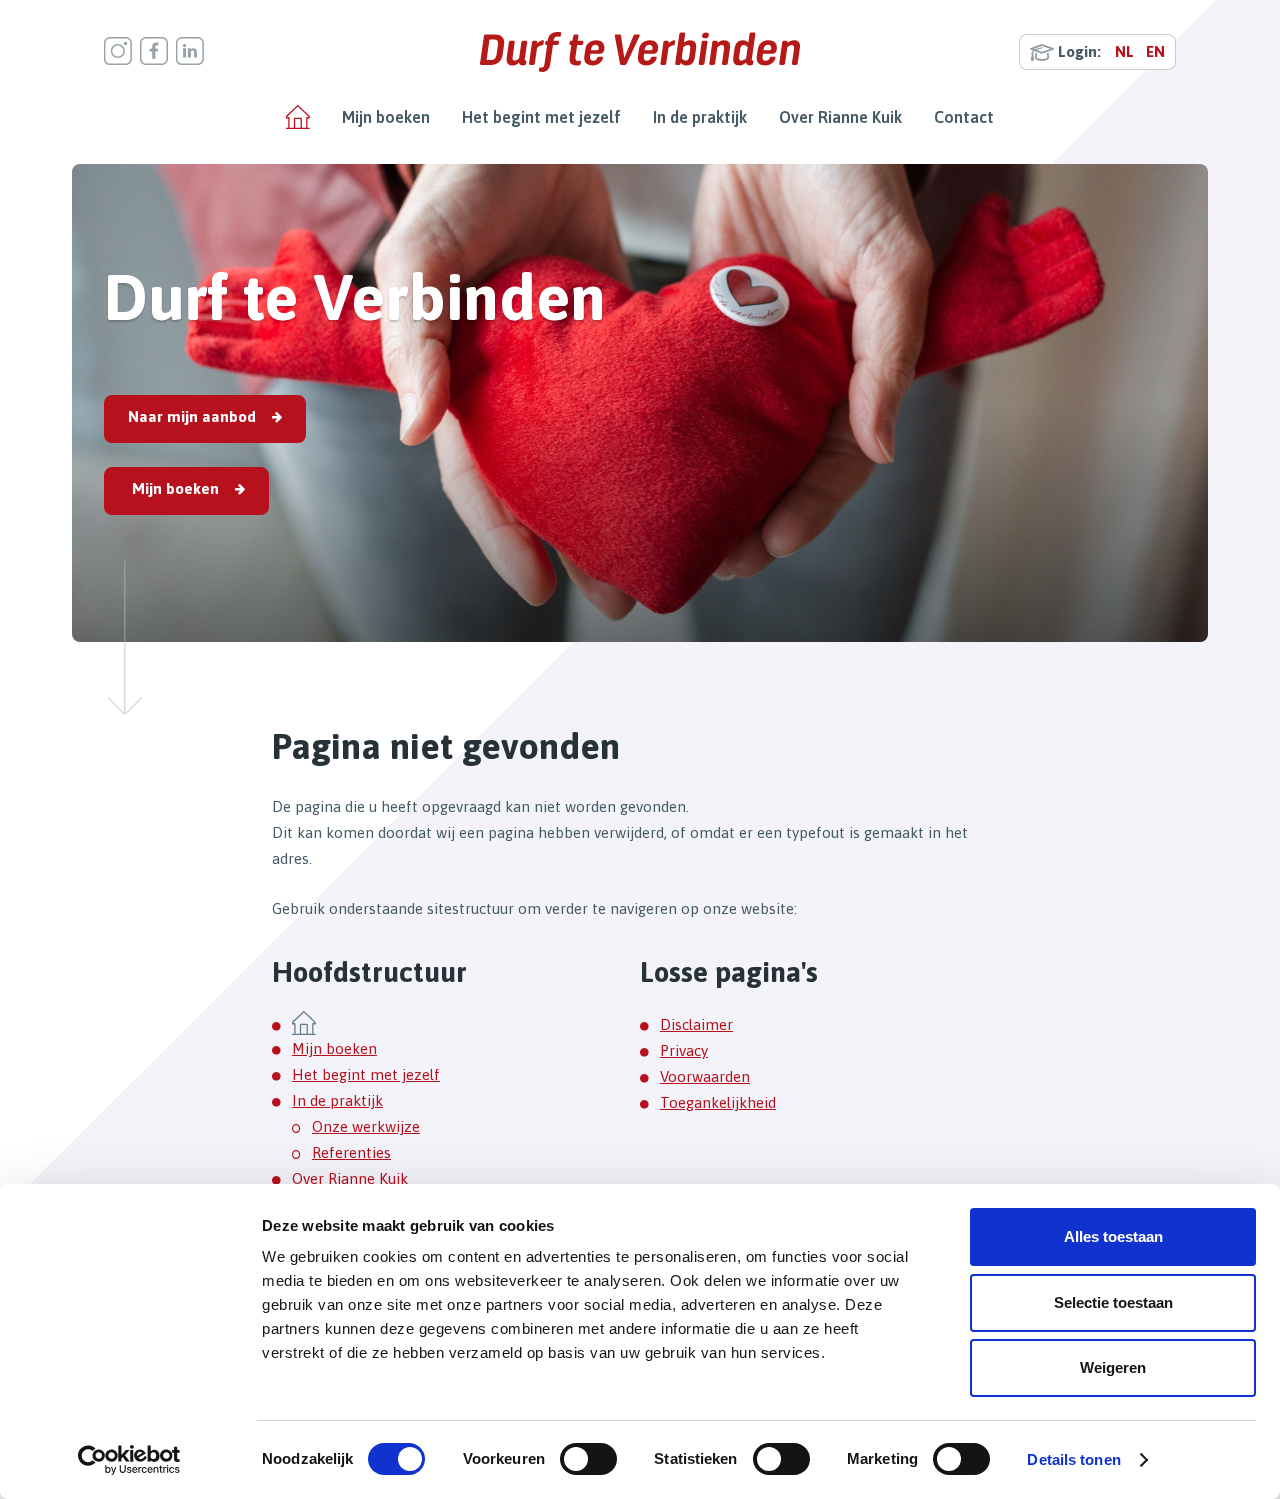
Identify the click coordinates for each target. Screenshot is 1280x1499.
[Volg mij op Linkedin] (190, 51)
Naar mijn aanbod (192, 416)
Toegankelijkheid (718, 1102)
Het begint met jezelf (541, 117)
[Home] (298, 117)
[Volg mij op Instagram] (118, 51)
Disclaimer (696, 1024)
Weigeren (1113, 1367)
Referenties (351, 1152)
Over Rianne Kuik (840, 117)
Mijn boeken (386, 117)
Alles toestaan (1113, 1236)
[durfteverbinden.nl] (640, 52)
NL (1124, 51)
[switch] (588, 1459)
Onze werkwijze (366, 1126)
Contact (964, 117)
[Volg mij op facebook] (154, 51)
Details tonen (1073, 1459)
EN (1155, 51)
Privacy (684, 1050)
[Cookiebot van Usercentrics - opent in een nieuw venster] (129, 1460)
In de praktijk (700, 117)
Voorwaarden (705, 1076)
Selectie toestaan (1113, 1302)
